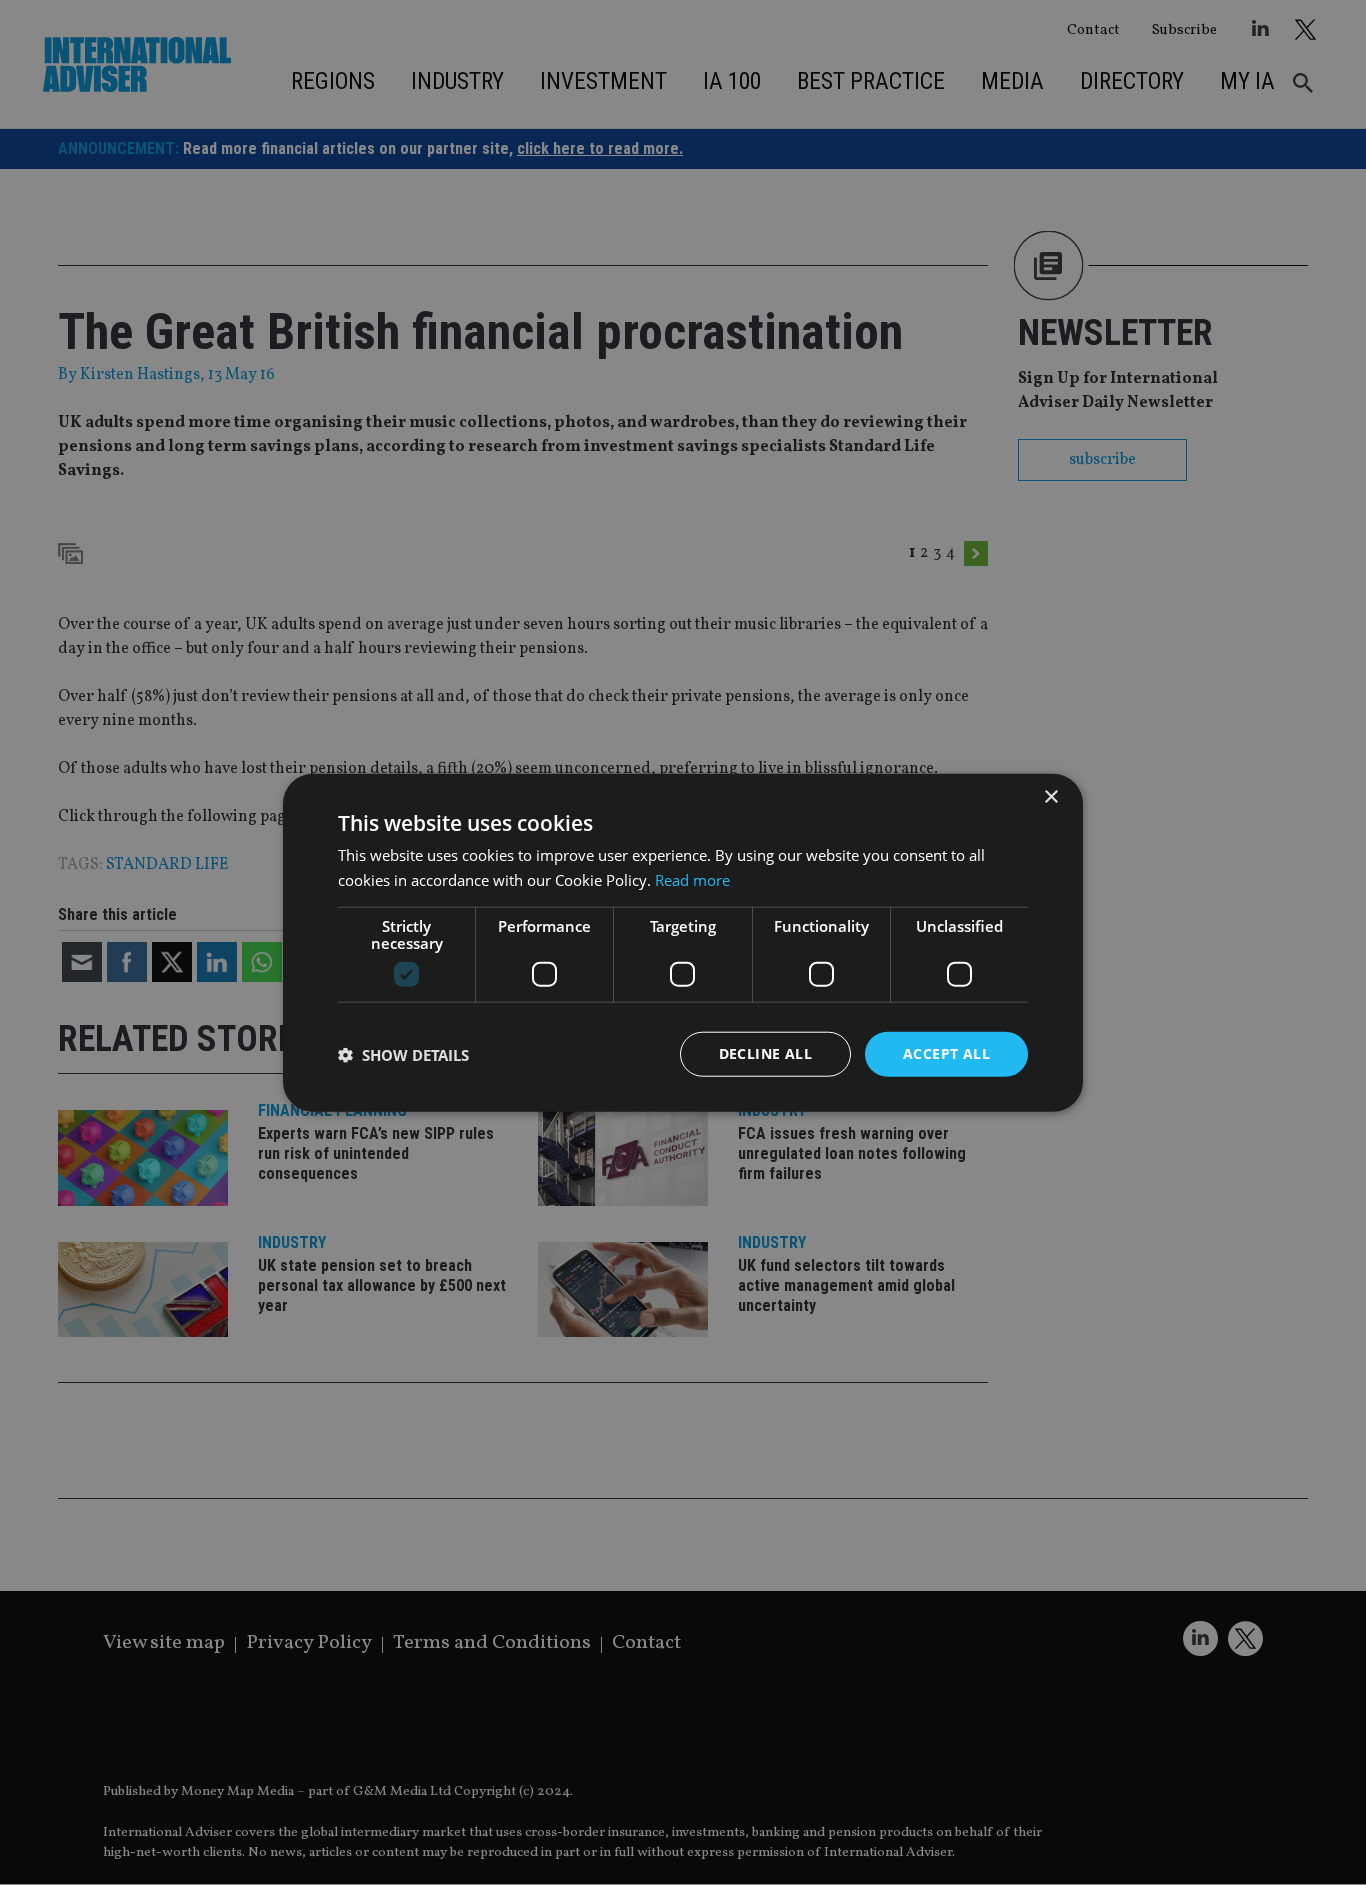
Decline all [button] (765, 1053)
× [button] (1050, 796)
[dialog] (683, 942)
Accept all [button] (946, 1053)
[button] (403, 1054)
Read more (692, 879)
